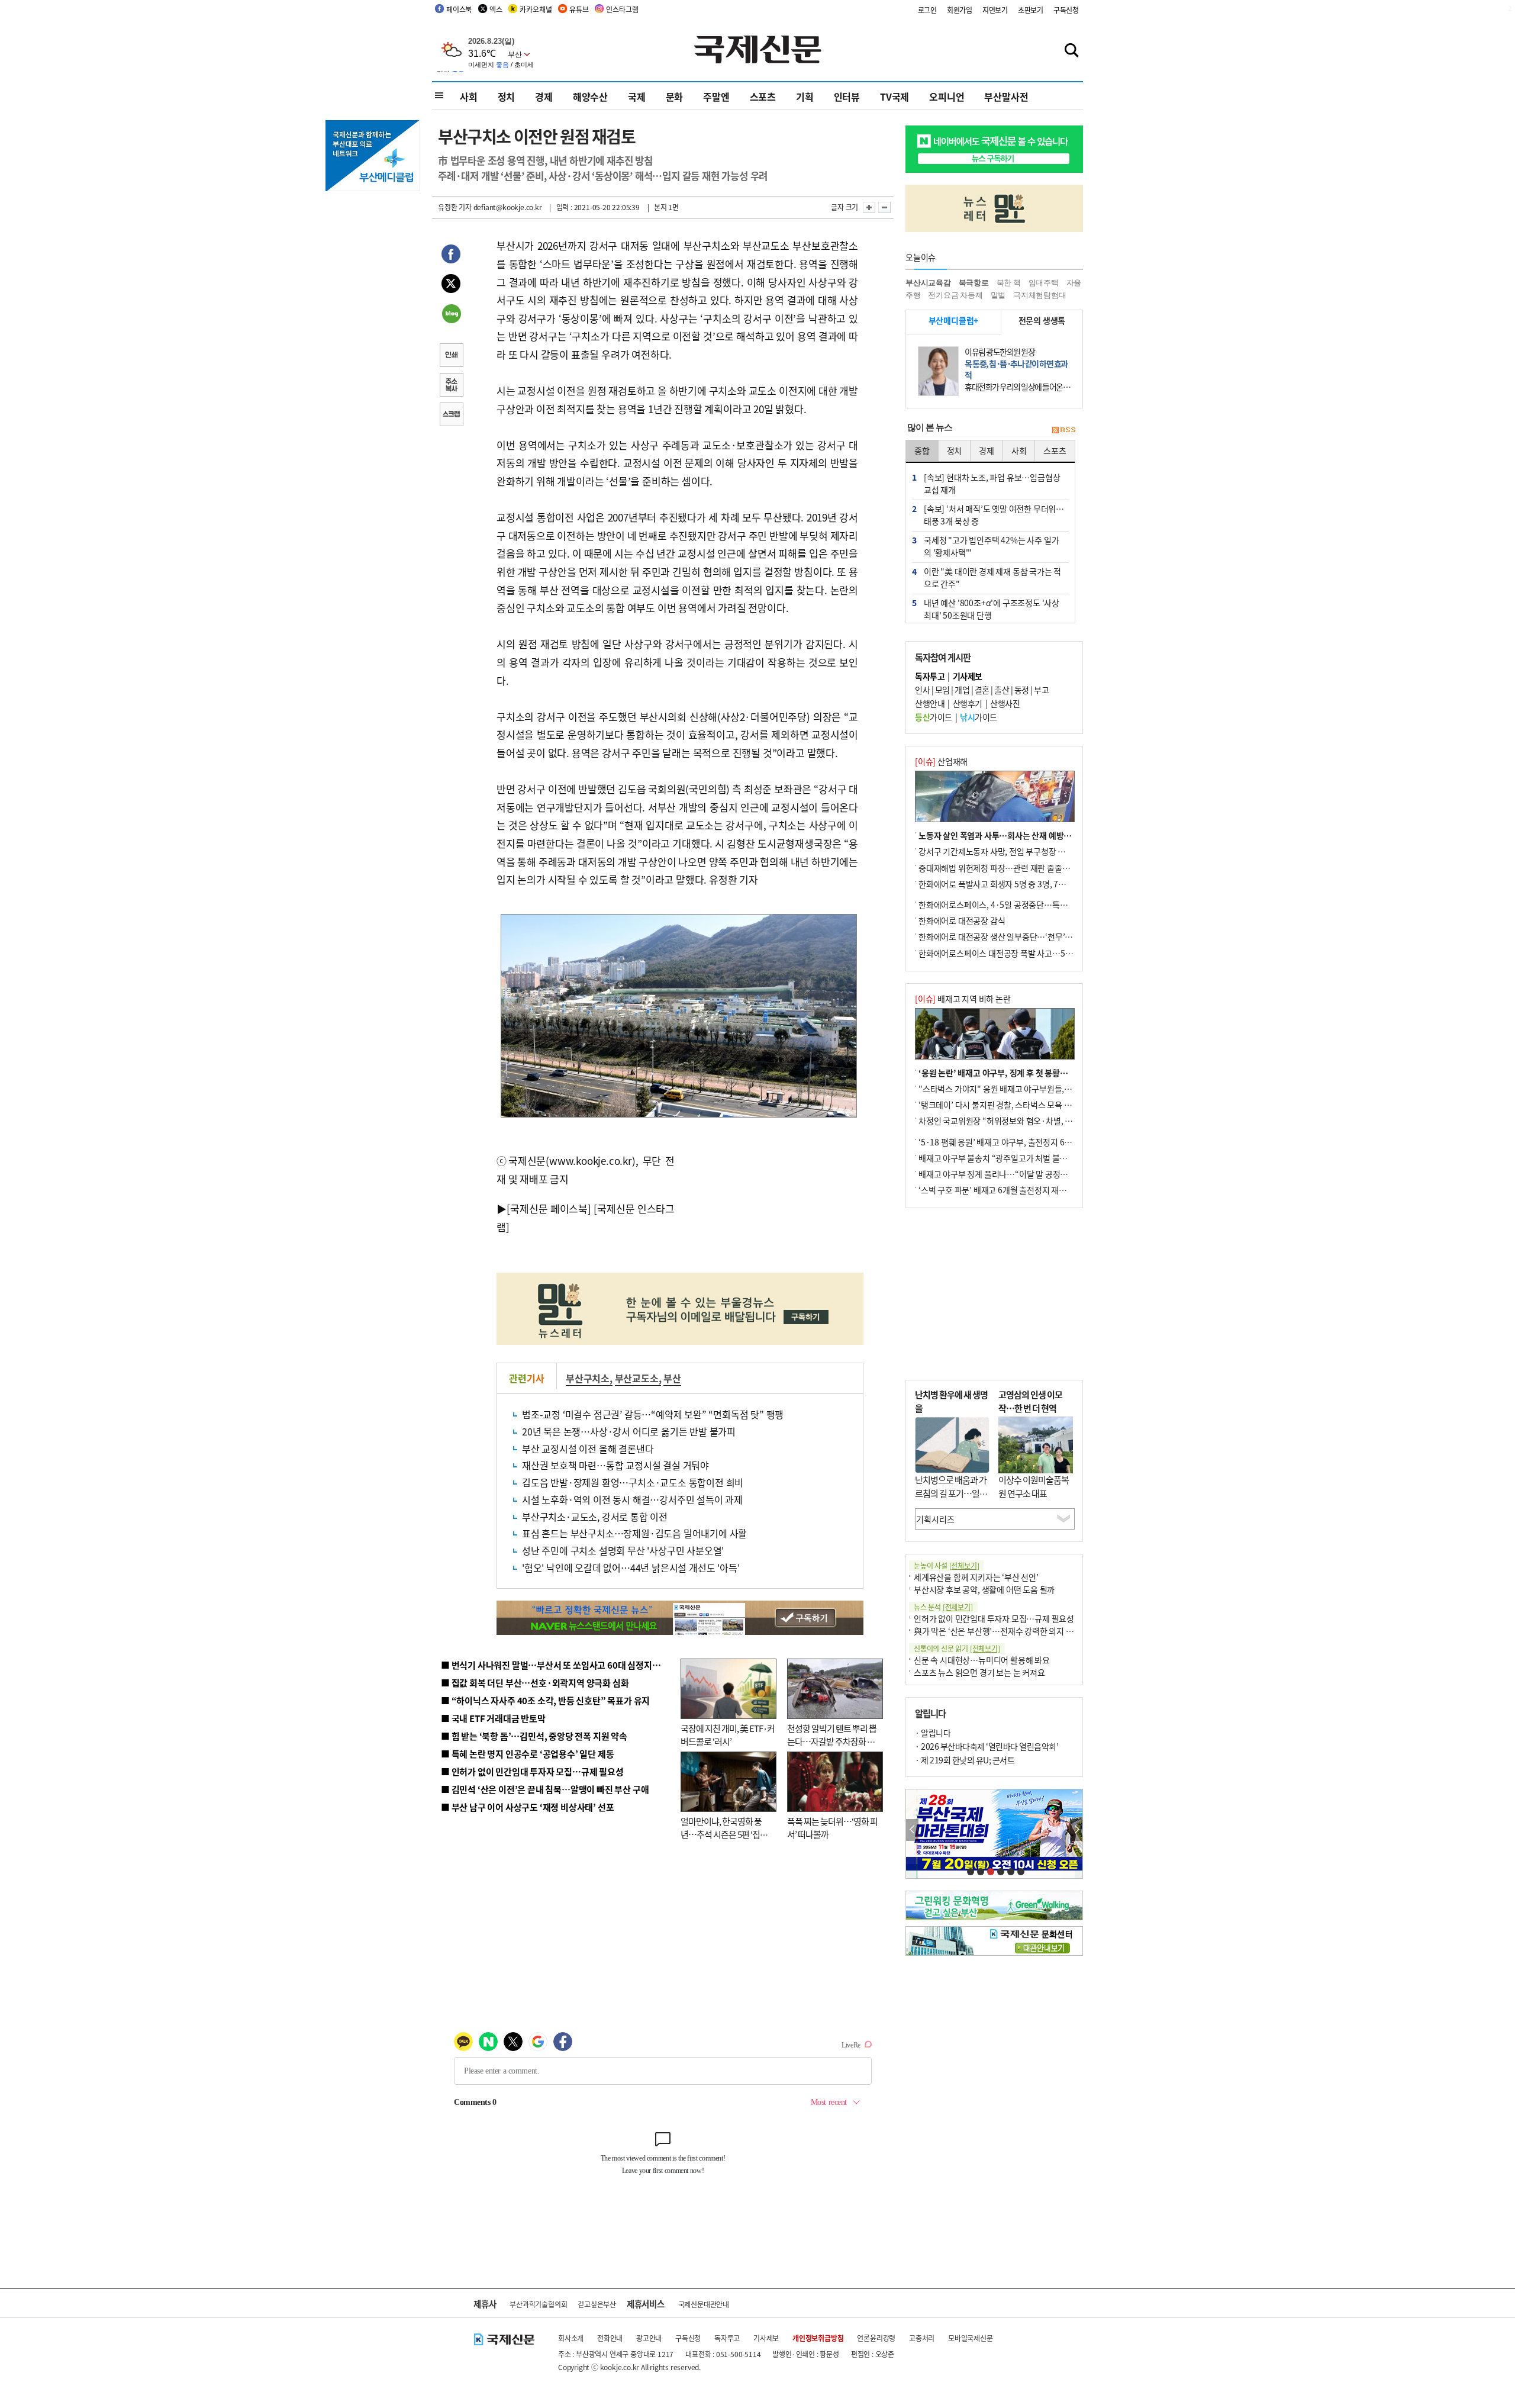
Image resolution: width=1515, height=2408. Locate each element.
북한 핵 (1009, 283)
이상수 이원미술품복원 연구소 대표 (1034, 1486)
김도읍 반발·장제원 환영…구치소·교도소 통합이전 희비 (633, 1482)
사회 (469, 96)
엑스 (496, 9)
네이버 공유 (451, 315)
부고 (1041, 690)
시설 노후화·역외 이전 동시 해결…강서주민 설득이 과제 (632, 1499)
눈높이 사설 (946, 1565)
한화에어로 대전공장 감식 (962, 920)
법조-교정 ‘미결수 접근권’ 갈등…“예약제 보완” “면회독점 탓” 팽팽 (653, 1414)
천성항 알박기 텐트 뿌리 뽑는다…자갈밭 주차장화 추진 (832, 1741)
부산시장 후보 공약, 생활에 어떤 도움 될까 (984, 1589)
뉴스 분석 (943, 1607)
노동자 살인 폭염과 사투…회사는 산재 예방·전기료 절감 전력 (1021, 835)
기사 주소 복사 (451, 386)
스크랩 (451, 416)
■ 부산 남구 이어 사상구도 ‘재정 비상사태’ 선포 (527, 1807)
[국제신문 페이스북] (549, 1208)
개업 (962, 690)
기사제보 (766, 2338)
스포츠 (763, 96)
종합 (922, 450)
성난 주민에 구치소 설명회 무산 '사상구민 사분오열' (623, 1550)
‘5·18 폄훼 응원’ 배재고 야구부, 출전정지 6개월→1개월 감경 (1021, 1142)
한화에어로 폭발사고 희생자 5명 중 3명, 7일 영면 (1000, 884)
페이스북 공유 (451, 256)
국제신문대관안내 (704, 2304)
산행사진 (1005, 703)
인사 (922, 690)
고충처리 (922, 2338)
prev (912, 1830)
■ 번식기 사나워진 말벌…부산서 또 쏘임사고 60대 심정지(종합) (558, 1665)
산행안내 (930, 703)
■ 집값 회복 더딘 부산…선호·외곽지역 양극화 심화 (535, 1683)
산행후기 (968, 703)
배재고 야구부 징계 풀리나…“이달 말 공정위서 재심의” (1011, 1174)
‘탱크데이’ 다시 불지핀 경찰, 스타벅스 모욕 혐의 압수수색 (1015, 1105)
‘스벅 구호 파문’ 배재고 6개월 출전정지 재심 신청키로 (1008, 1190)
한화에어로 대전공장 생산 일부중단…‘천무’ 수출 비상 (1008, 936)
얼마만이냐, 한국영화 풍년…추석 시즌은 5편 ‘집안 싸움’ (724, 1834)
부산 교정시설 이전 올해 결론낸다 (588, 1448)
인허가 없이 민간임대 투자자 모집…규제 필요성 (994, 1618)
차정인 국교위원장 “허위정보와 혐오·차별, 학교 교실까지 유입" (1026, 1121)
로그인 (927, 10)
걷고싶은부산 (597, 2304)
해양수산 (590, 96)
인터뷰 (847, 96)
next (1076, 1830)
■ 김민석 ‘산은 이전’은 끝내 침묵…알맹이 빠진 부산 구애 (545, 1789)
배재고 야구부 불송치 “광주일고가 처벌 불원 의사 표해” (1012, 1158)
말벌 (998, 295)
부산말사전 (1006, 96)
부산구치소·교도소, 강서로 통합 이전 (595, 1517)
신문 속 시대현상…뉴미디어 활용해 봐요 (982, 1660)
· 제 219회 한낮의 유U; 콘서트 (965, 1760)
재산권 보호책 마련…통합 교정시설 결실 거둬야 (615, 1465)
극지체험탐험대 (1040, 295)
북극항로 (974, 283)
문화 (675, 96)
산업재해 (941, 761)
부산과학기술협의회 (538, 2304)
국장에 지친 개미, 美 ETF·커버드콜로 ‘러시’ (728, 1735)
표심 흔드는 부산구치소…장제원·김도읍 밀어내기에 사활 (634, 1533)
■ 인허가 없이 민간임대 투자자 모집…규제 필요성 (532, 1771)
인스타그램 (622, 9)
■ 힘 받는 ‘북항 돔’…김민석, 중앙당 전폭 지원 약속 (534, 1736)
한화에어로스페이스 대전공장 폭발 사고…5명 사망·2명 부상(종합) (1031, 953)
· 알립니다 (933, 1733)
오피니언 (947, 96)
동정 (1022, 690)
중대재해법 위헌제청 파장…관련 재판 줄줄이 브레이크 (1010, 868)
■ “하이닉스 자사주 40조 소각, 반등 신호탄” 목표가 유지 (545, 1700)
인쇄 (451, 356)
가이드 (934, 717)
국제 (637, 96)
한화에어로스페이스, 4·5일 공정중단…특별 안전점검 (1009, 904)
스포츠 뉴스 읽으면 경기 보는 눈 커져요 (979, 1672)
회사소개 (571, 2338)
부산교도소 (637, 1378)
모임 (942, 690)
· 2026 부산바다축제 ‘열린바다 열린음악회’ (987, 1746)
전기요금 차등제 (955, 295)
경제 (544, 96)
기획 (805, 96)
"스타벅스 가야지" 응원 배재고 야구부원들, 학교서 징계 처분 (1020, 1089)
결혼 (982, 690)
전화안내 (610, 2338)
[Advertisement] (769, 1196)
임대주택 (1044, 283)
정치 (507, 96)
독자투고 (727, 2338)
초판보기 (1031, 10)
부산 (672, 1378)
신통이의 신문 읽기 (957, 1648)
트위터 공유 (451, 285)
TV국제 (895, 96)
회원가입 (960, 10)
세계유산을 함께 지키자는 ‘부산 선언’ (976, 1577)
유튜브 (579, 9)
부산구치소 (588, 1378)
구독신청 (1066, 10)
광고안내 (649, 2338)
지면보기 (995, 10)
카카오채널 (536, 9)
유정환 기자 (455, 207)
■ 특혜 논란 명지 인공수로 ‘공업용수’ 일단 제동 (527, 1754)
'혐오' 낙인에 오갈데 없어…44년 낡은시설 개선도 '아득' (631, 1567)
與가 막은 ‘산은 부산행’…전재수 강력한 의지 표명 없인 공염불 (1018, 1631)
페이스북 (459, 9)
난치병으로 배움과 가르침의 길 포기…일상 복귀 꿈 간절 (951, 1493)
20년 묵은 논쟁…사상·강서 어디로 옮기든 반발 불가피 (629, 1431)
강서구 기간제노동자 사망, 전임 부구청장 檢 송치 (1001, 851)
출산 (1002, 690)
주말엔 (716, 96)
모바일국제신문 (971, 2338)
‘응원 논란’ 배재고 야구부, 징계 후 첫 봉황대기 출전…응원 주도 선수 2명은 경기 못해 (1061, 1073)
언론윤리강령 (876, 2338)
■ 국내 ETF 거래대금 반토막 (493, 1718)
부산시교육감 (928, 283)
